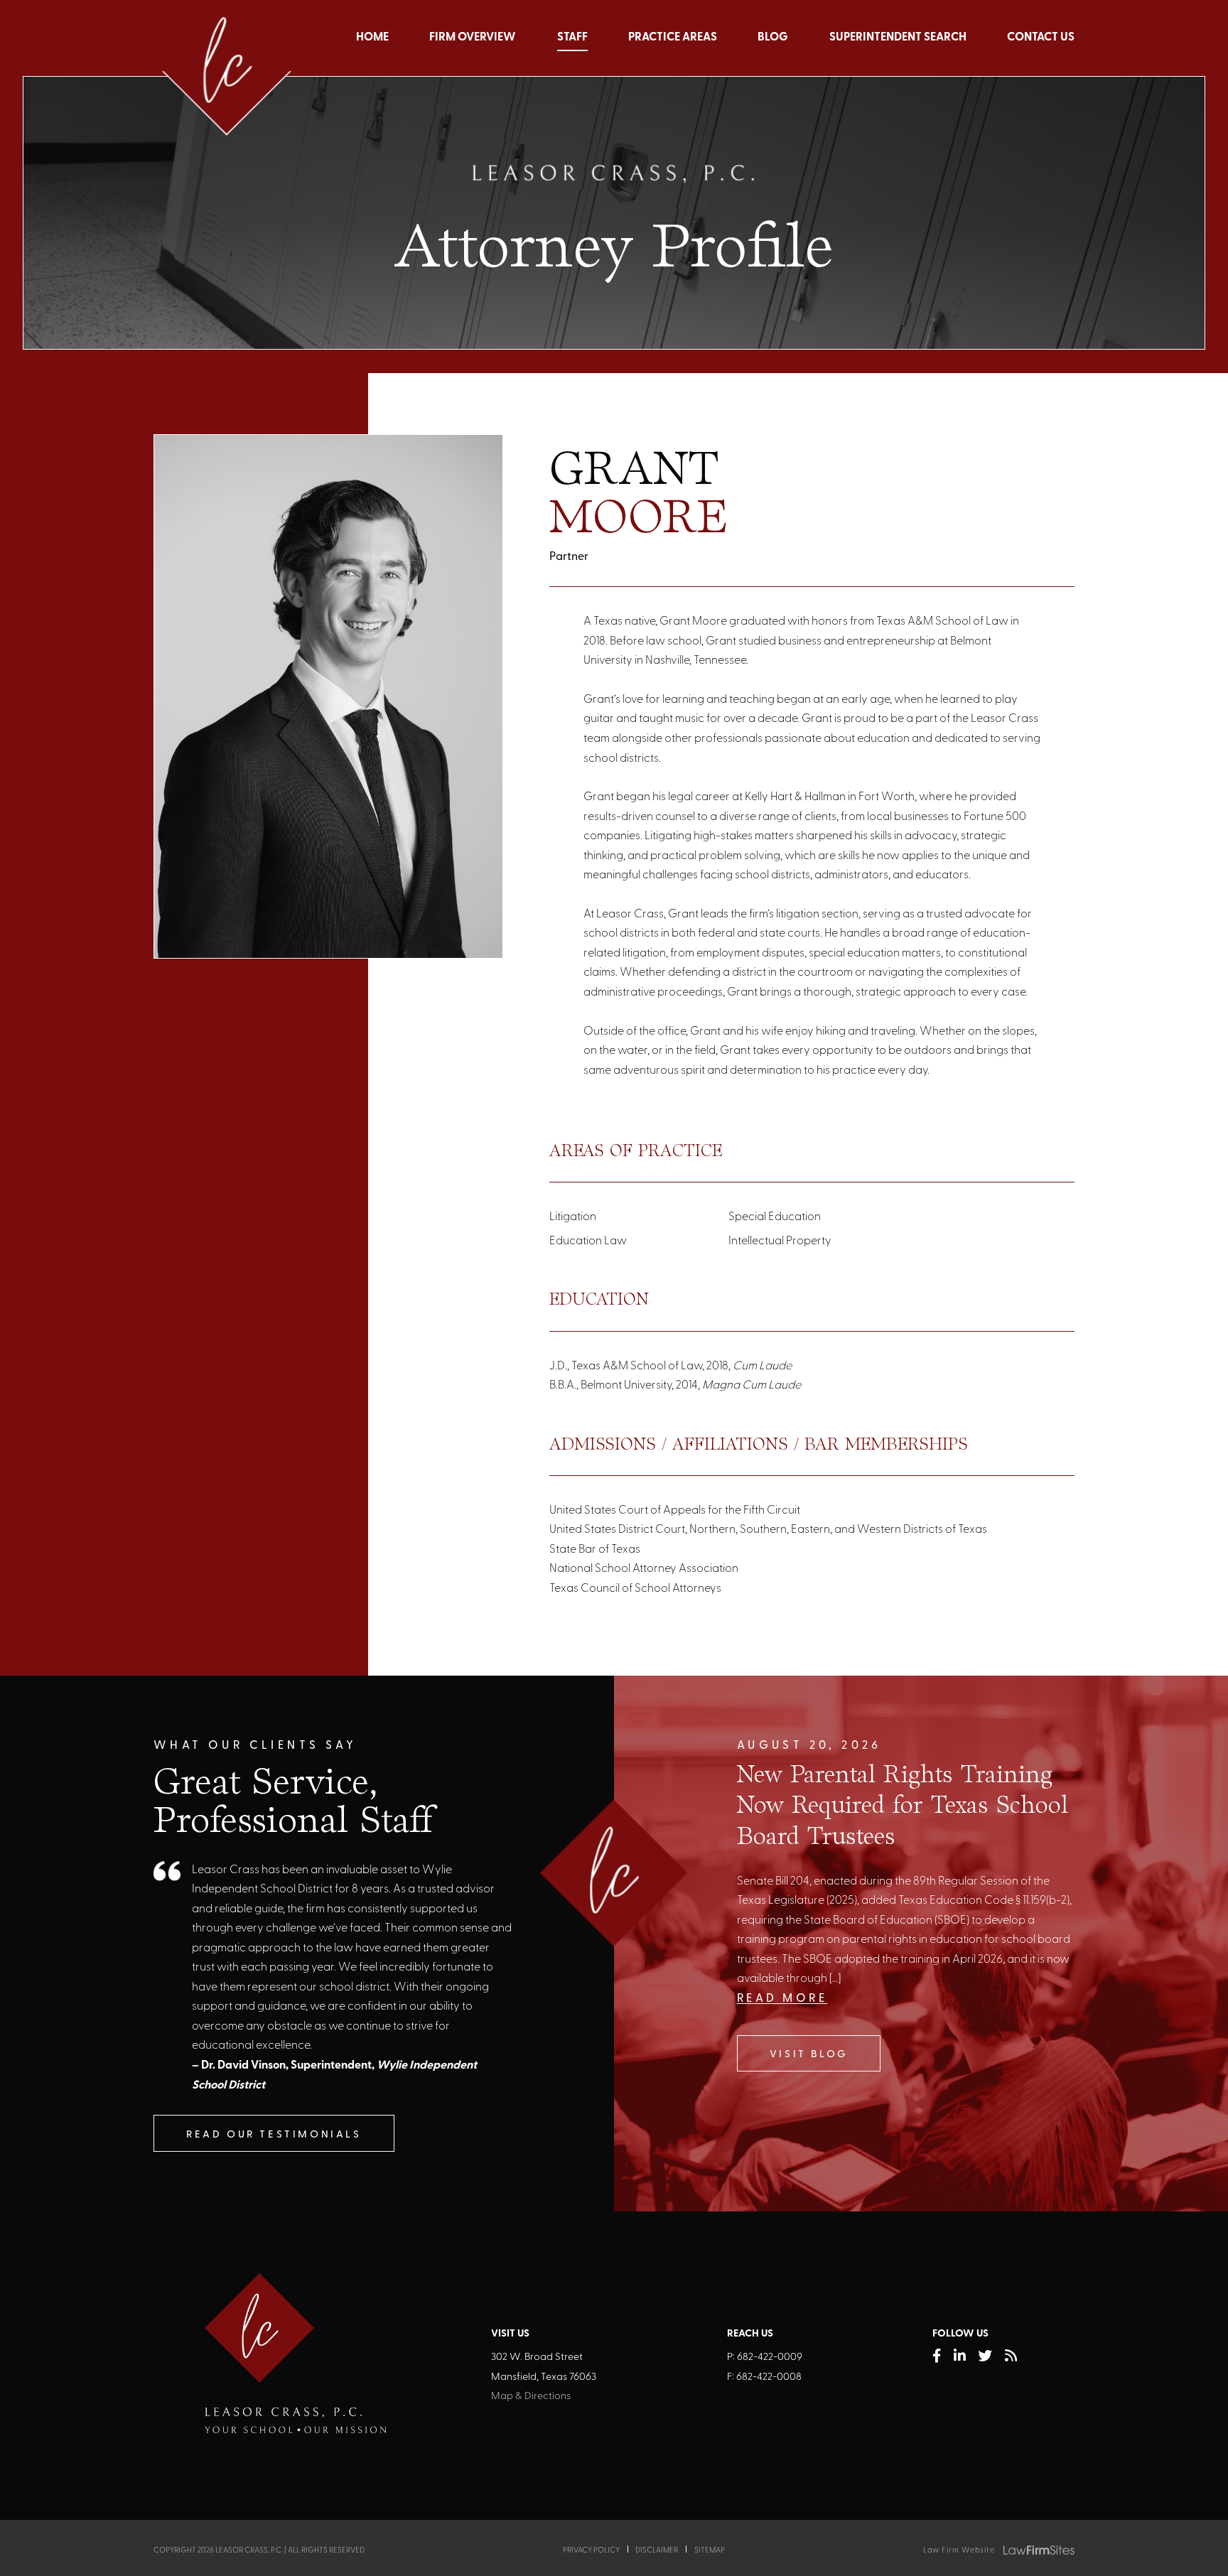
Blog (773, 38)
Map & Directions (531, 2397)
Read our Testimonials (274, 2135)
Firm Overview (473, 38)
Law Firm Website (959, 2551)
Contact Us (1041, 38)
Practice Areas (673, 38)
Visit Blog (809, 2055)
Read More (782, 1999)
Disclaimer (657, 2551)
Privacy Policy (591, 2551)
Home (372, 38)
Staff (572, 38)
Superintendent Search (898, 38)
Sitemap (710, 2551)
